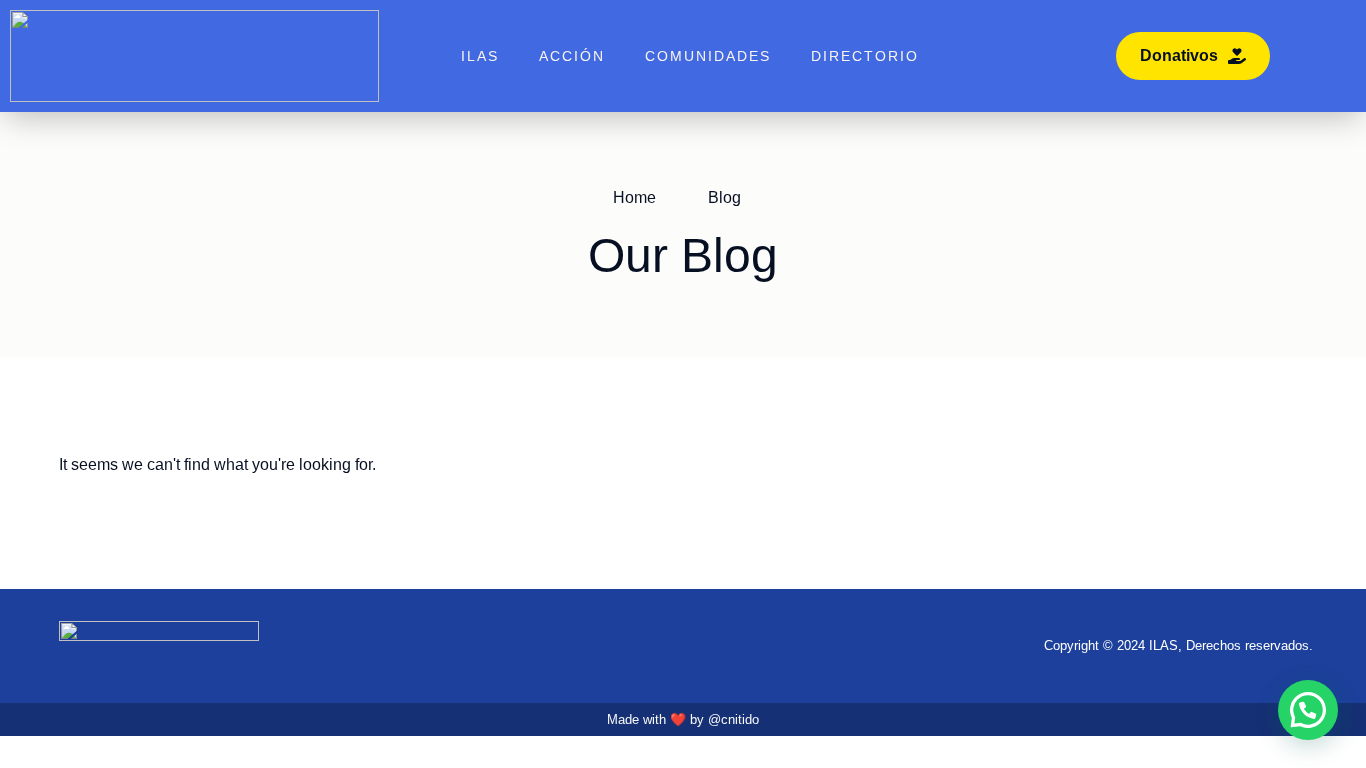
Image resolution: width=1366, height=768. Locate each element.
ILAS (480, 56)
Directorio (865, 56)
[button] (1308, 710)
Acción (572, 56)
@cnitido (733, 719)
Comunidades (708, 56)
